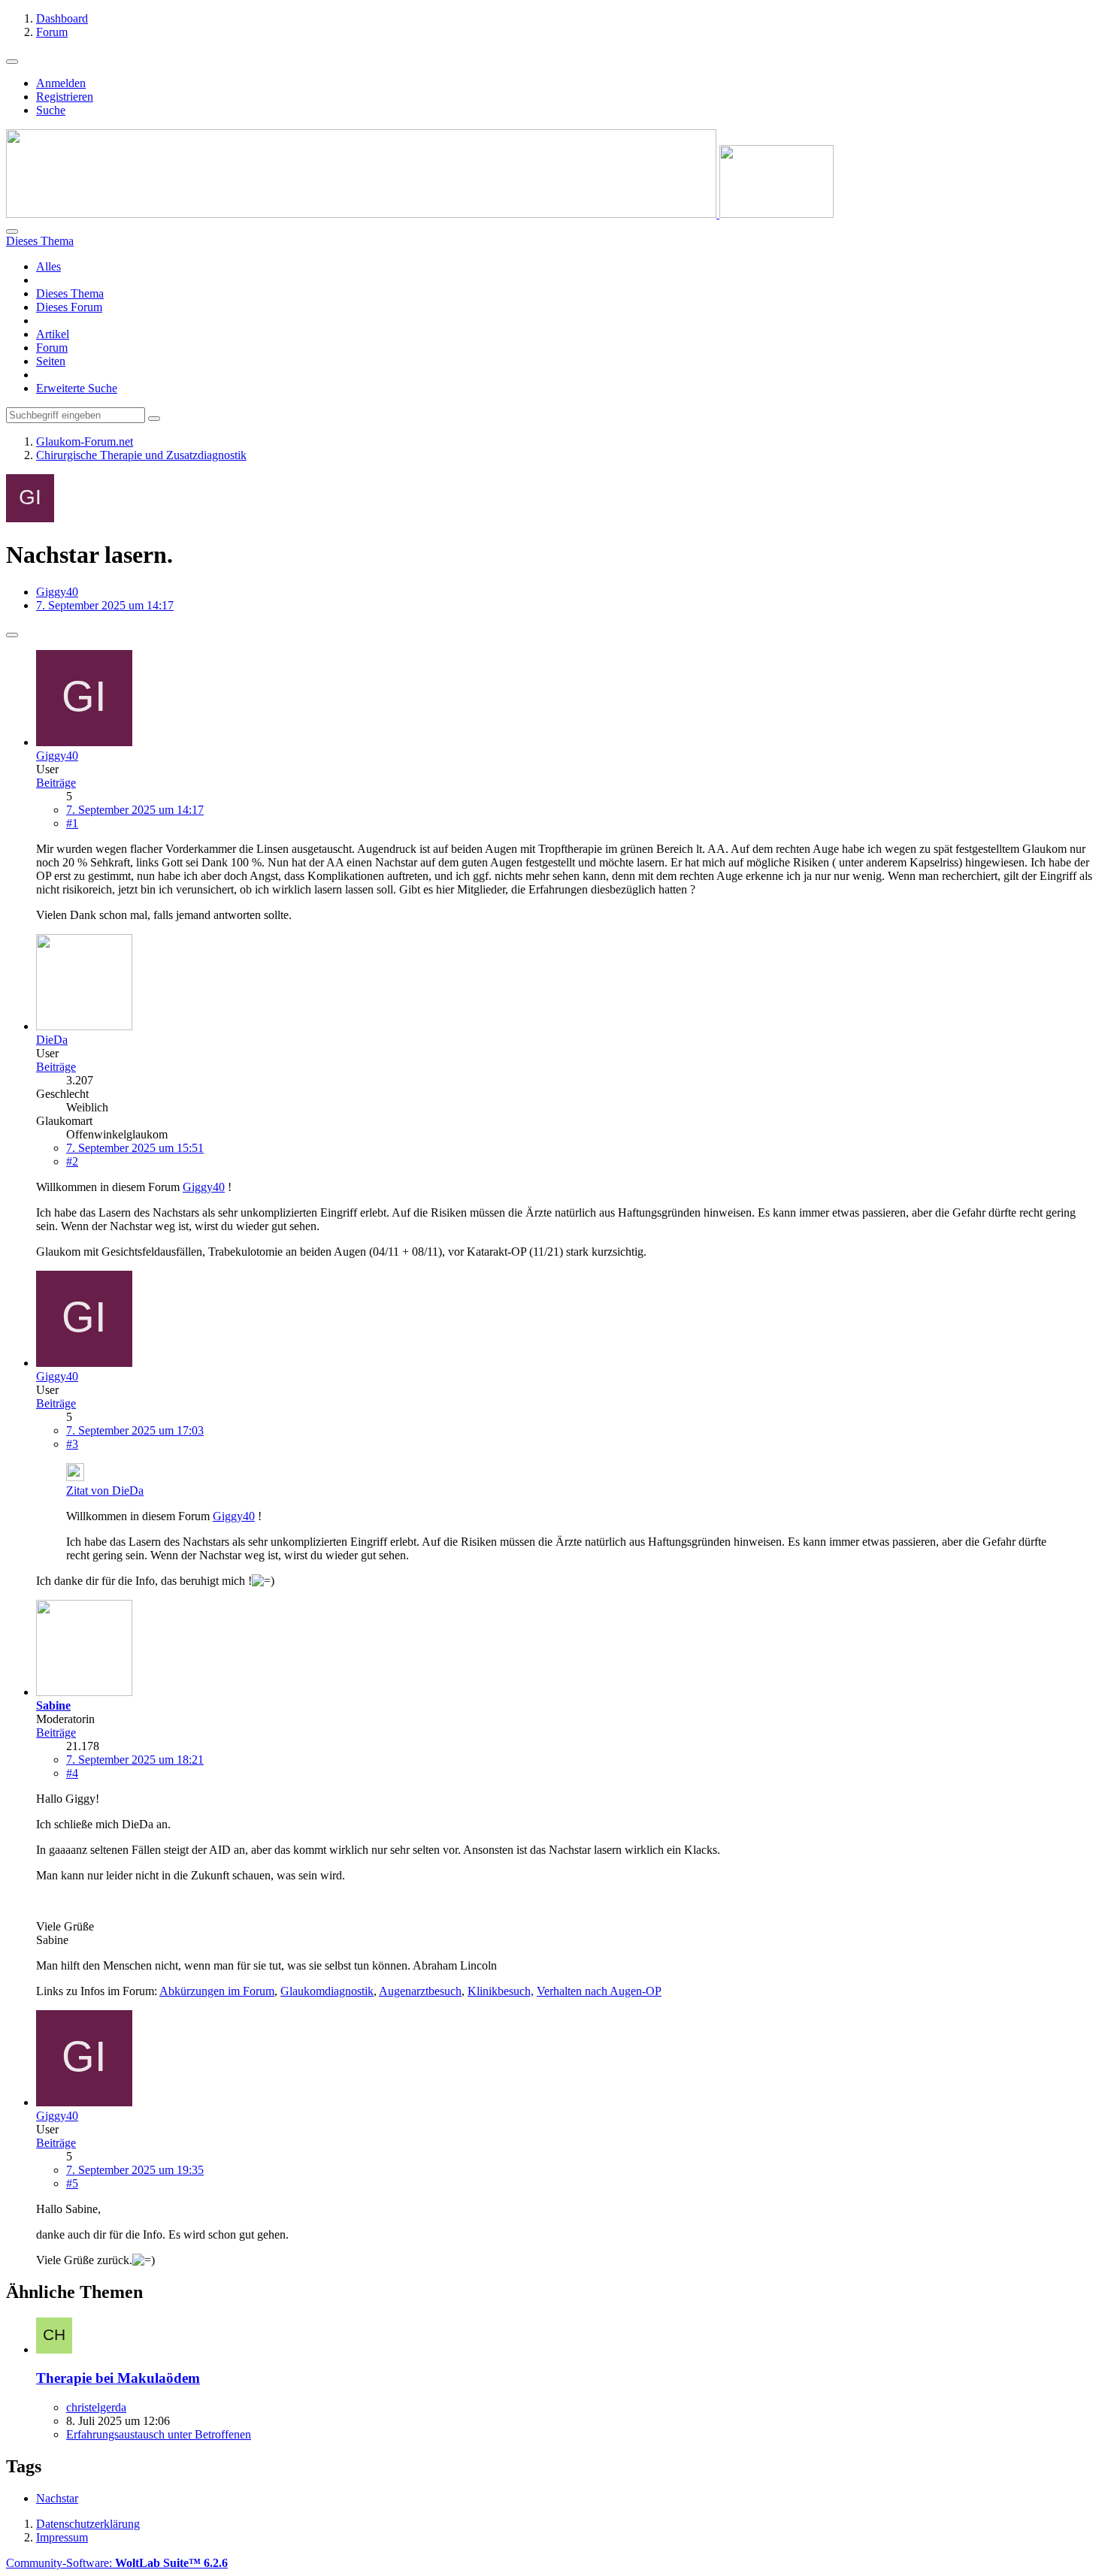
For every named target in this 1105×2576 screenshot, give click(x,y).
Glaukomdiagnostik (327, 1991)
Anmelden (61, 83)
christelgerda (96, 2407)
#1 (72, 823)
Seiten (51, 361)
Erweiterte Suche (77, 388)
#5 (72, 2183)
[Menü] (12, 62)
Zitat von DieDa (105, 1491)
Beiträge (56, 783)
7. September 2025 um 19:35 (135, 2170)
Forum (52, 348)
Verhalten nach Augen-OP (599, 1991)
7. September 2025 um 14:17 (135, 810)
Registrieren (65, 97)
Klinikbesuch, (501, 1991)
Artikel (53, 334)
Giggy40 (57, 592)
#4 (72, 1773)
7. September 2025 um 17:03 (135, 1430)
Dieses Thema (70, 293)
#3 (72, 1444)
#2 (72, 1161)
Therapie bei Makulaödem (118, 2378)
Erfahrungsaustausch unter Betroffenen (159, 2434)
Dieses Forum (69, 307)
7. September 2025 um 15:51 (135, 1148)
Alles (48, 266)
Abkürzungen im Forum (217, 1991)
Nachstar (57, 2498)
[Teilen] (12, 635)
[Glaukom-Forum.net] (420, 214)
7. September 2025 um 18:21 (135, 1760)
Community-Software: (117, 2563)
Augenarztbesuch (420, 1991)
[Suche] (12, 231)
